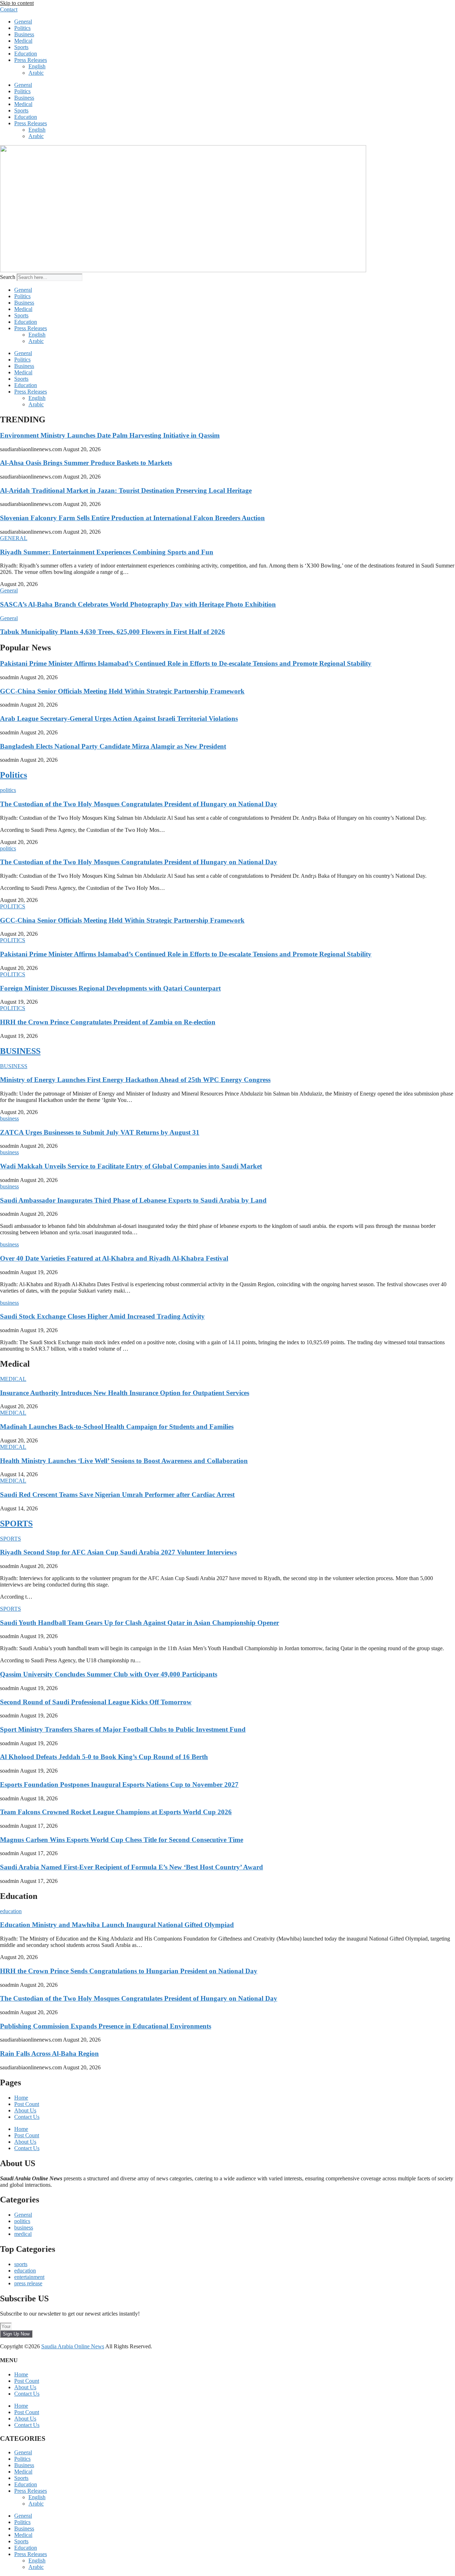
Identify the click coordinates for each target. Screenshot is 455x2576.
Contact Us (27, 2117)
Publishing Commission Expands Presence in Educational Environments (106, 2026)
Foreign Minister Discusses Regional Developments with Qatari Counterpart (110, 988)
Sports (21, 47)
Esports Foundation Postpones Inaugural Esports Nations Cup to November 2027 (119, 1785)
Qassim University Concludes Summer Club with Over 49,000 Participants (109, 1674)
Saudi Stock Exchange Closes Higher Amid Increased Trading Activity (102, 1316)
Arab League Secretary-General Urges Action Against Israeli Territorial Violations (119, 719)
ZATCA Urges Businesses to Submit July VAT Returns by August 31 (100, 1132)
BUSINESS (20, 1051)
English (37, 66)
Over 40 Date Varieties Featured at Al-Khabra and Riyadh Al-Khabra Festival (114, 1258)
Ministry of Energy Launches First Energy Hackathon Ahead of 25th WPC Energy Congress (135, 1080)
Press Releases (31, 60)
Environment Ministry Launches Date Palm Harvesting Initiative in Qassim (110, 435)
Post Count (27, 2104)
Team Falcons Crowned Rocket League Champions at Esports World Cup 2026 (116, 1812)
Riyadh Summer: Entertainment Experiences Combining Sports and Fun (107, 552)
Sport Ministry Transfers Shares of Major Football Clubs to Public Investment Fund (123, 1729)
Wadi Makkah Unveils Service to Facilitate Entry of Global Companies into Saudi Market (131, 1166)
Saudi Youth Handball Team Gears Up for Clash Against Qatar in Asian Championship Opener (140, 1623)
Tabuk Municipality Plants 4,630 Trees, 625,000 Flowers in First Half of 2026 (113, 632)
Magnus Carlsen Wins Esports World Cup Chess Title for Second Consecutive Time (122, 1840)
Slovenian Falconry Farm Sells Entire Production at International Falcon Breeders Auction (132, 518)
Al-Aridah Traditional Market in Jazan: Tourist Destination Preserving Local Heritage (126, 490)
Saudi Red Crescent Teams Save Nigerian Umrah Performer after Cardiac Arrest (117, 1495)
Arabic (36, 73)
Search (8, 277)
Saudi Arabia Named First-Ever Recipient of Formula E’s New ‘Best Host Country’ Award (132, 1867)
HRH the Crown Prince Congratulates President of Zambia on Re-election (108, 1022)
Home (21, 2098)
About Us (25, 2110)
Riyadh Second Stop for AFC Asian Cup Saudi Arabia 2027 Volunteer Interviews (118, 1552)
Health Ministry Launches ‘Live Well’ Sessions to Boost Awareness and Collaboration (124, 1461)
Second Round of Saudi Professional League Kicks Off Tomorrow (96, 1702)
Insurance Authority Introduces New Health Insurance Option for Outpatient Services (125, 1393)
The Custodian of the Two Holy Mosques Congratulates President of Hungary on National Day (139, 804)
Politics (22, 28)
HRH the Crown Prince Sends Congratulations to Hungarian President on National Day (129, 1971)
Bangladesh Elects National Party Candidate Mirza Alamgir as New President (113, 746)
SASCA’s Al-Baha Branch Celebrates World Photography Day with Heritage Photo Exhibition (138, 604)
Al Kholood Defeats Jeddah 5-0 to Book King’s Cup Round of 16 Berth (104, 1757)
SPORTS (16, 1524)
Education (26, 54)
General (23, 22)
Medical (23, 41)
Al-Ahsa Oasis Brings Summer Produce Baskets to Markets (86, 463)
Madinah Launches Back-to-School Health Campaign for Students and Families (117, 1427)
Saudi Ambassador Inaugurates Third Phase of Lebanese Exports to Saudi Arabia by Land (133, 1200)
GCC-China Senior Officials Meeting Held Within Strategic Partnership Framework (122, 691)
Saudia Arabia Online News (73, 2346)
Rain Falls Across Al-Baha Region (49, 2054)
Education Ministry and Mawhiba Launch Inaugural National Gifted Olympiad (117, 1925)
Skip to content (17, 3)
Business (24, 34)
